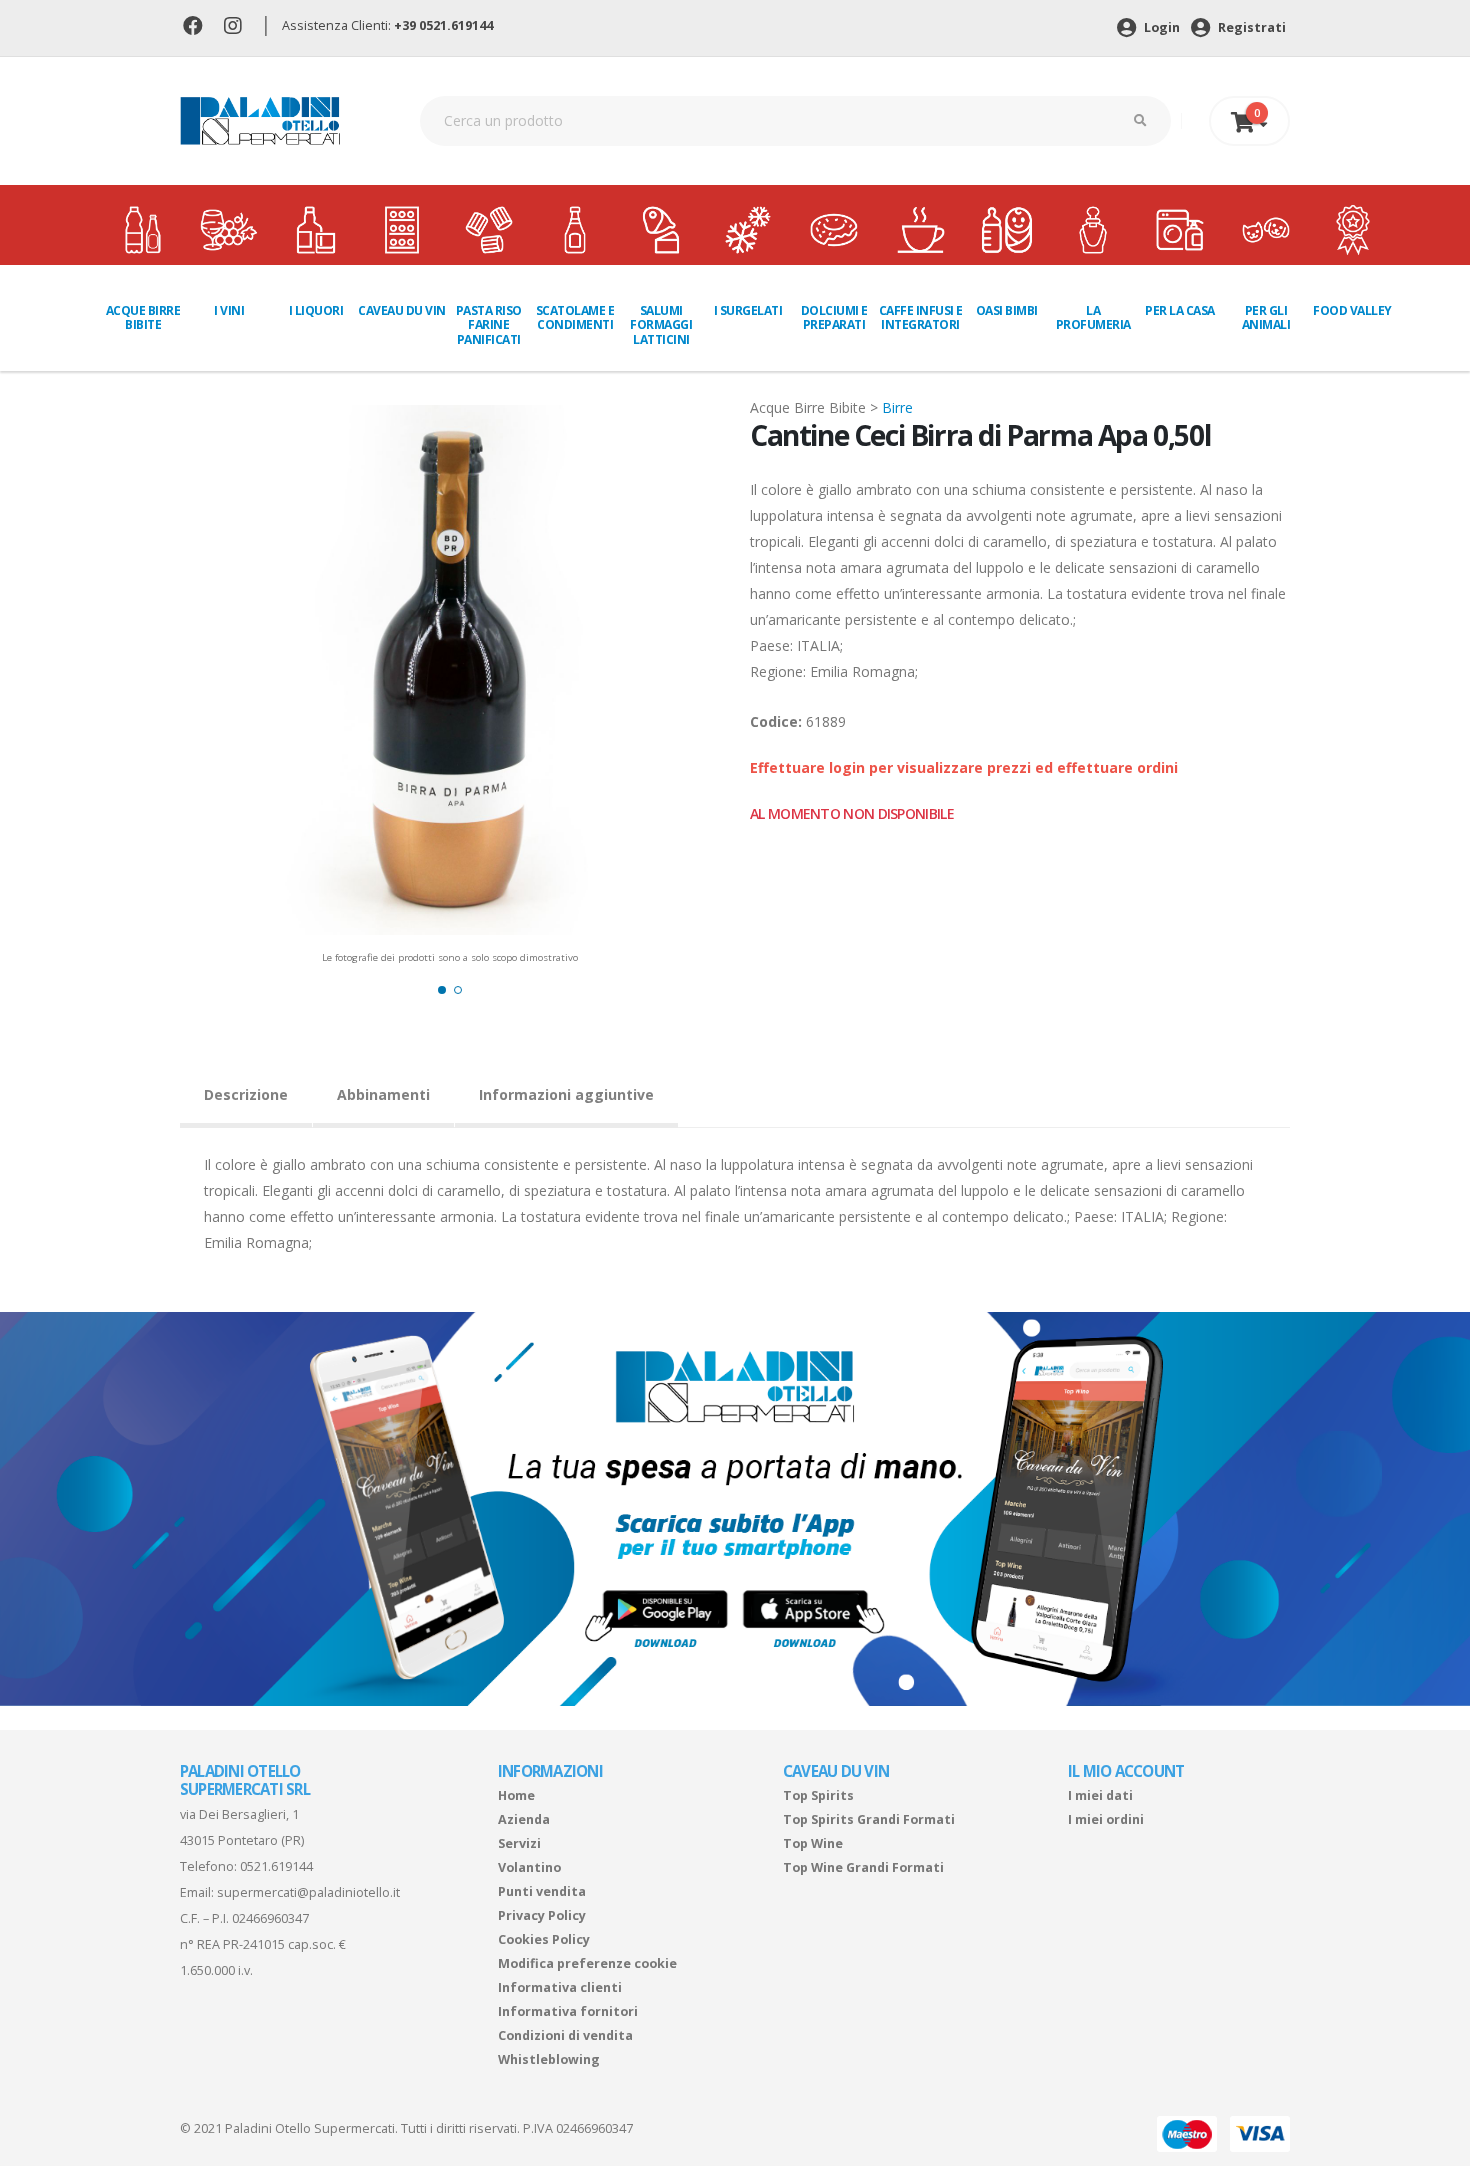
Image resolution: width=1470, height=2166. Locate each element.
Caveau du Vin (402, 310)
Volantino (529, 1867)
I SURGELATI (748, 310)
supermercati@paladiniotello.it (308, 1892)
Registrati (1250, 27)
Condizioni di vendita (565, 2035)
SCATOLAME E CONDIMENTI (575, 317)
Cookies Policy (544, 1939)
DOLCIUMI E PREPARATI (834, 317)
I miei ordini (1106, 1819)
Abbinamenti (383, 1094)
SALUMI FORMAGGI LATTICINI (661, 325)
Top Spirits (818, 1795)
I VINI (229, 310)
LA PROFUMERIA (1093, 317)
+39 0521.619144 (443, 25)
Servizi (519, 1843)
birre (897, 407)
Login (1160, 27)
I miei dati (1100, 1795)
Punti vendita (542, 1891)
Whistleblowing (549, 2059)
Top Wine (813, 1843)
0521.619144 (276, 1866)
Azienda (524, 1819)
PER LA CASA (1180, 310)
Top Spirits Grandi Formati (869, 1819)
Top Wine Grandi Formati (863, 1867)
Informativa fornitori (568, 2011)
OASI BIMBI (1007, 310)
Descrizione (246, 1094)
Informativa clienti (560, 1987)
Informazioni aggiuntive (566, 1094)
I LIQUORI (316, 310)
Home (516, 1795)
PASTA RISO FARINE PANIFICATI (489, 325)
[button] (442, 990)
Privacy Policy (542, 1915)
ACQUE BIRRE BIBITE (143, 317)
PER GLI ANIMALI (1266, 317)
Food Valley (1352, 310)
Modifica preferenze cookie (587, 1963)
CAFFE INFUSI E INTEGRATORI (921, 317)
